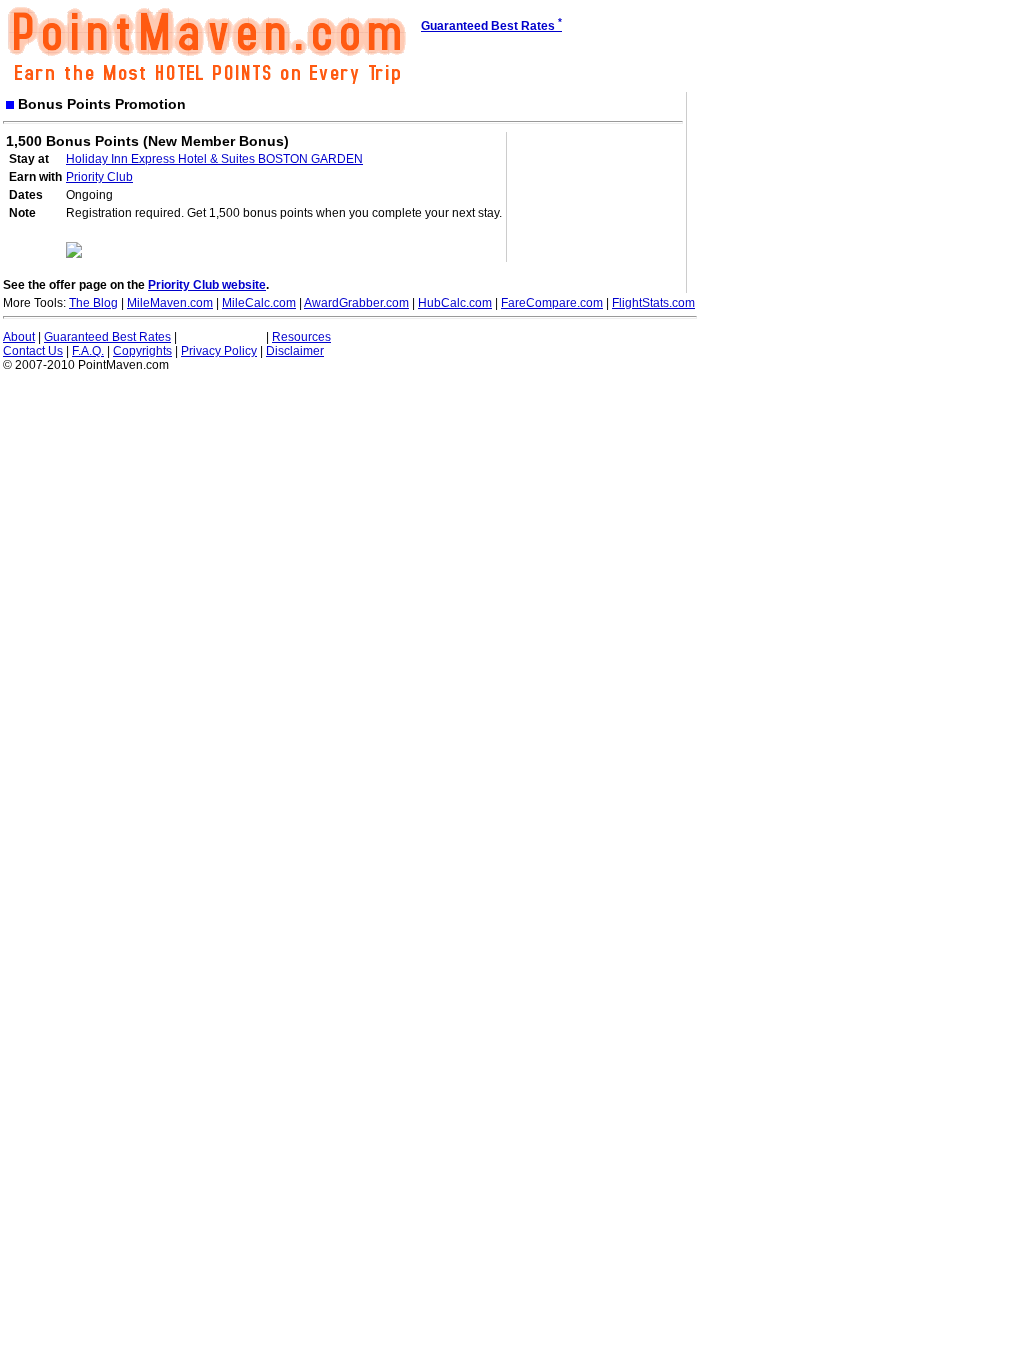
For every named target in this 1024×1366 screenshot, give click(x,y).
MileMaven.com (170, 303)
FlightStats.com (653, 303)
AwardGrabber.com (356, 303)
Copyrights (142, 351)
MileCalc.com (259, 303)
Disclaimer (295, 351)
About (19, 337)
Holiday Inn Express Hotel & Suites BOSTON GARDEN (214, 159)
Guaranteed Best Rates (107, 337)
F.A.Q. (88, 351)
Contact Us (33, 351)
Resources (301, 337)
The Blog (93, 303)
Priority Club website (207, 285)
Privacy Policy (219, 351)
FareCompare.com (552, 303)
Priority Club (99, 177)
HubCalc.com (455, 303)
